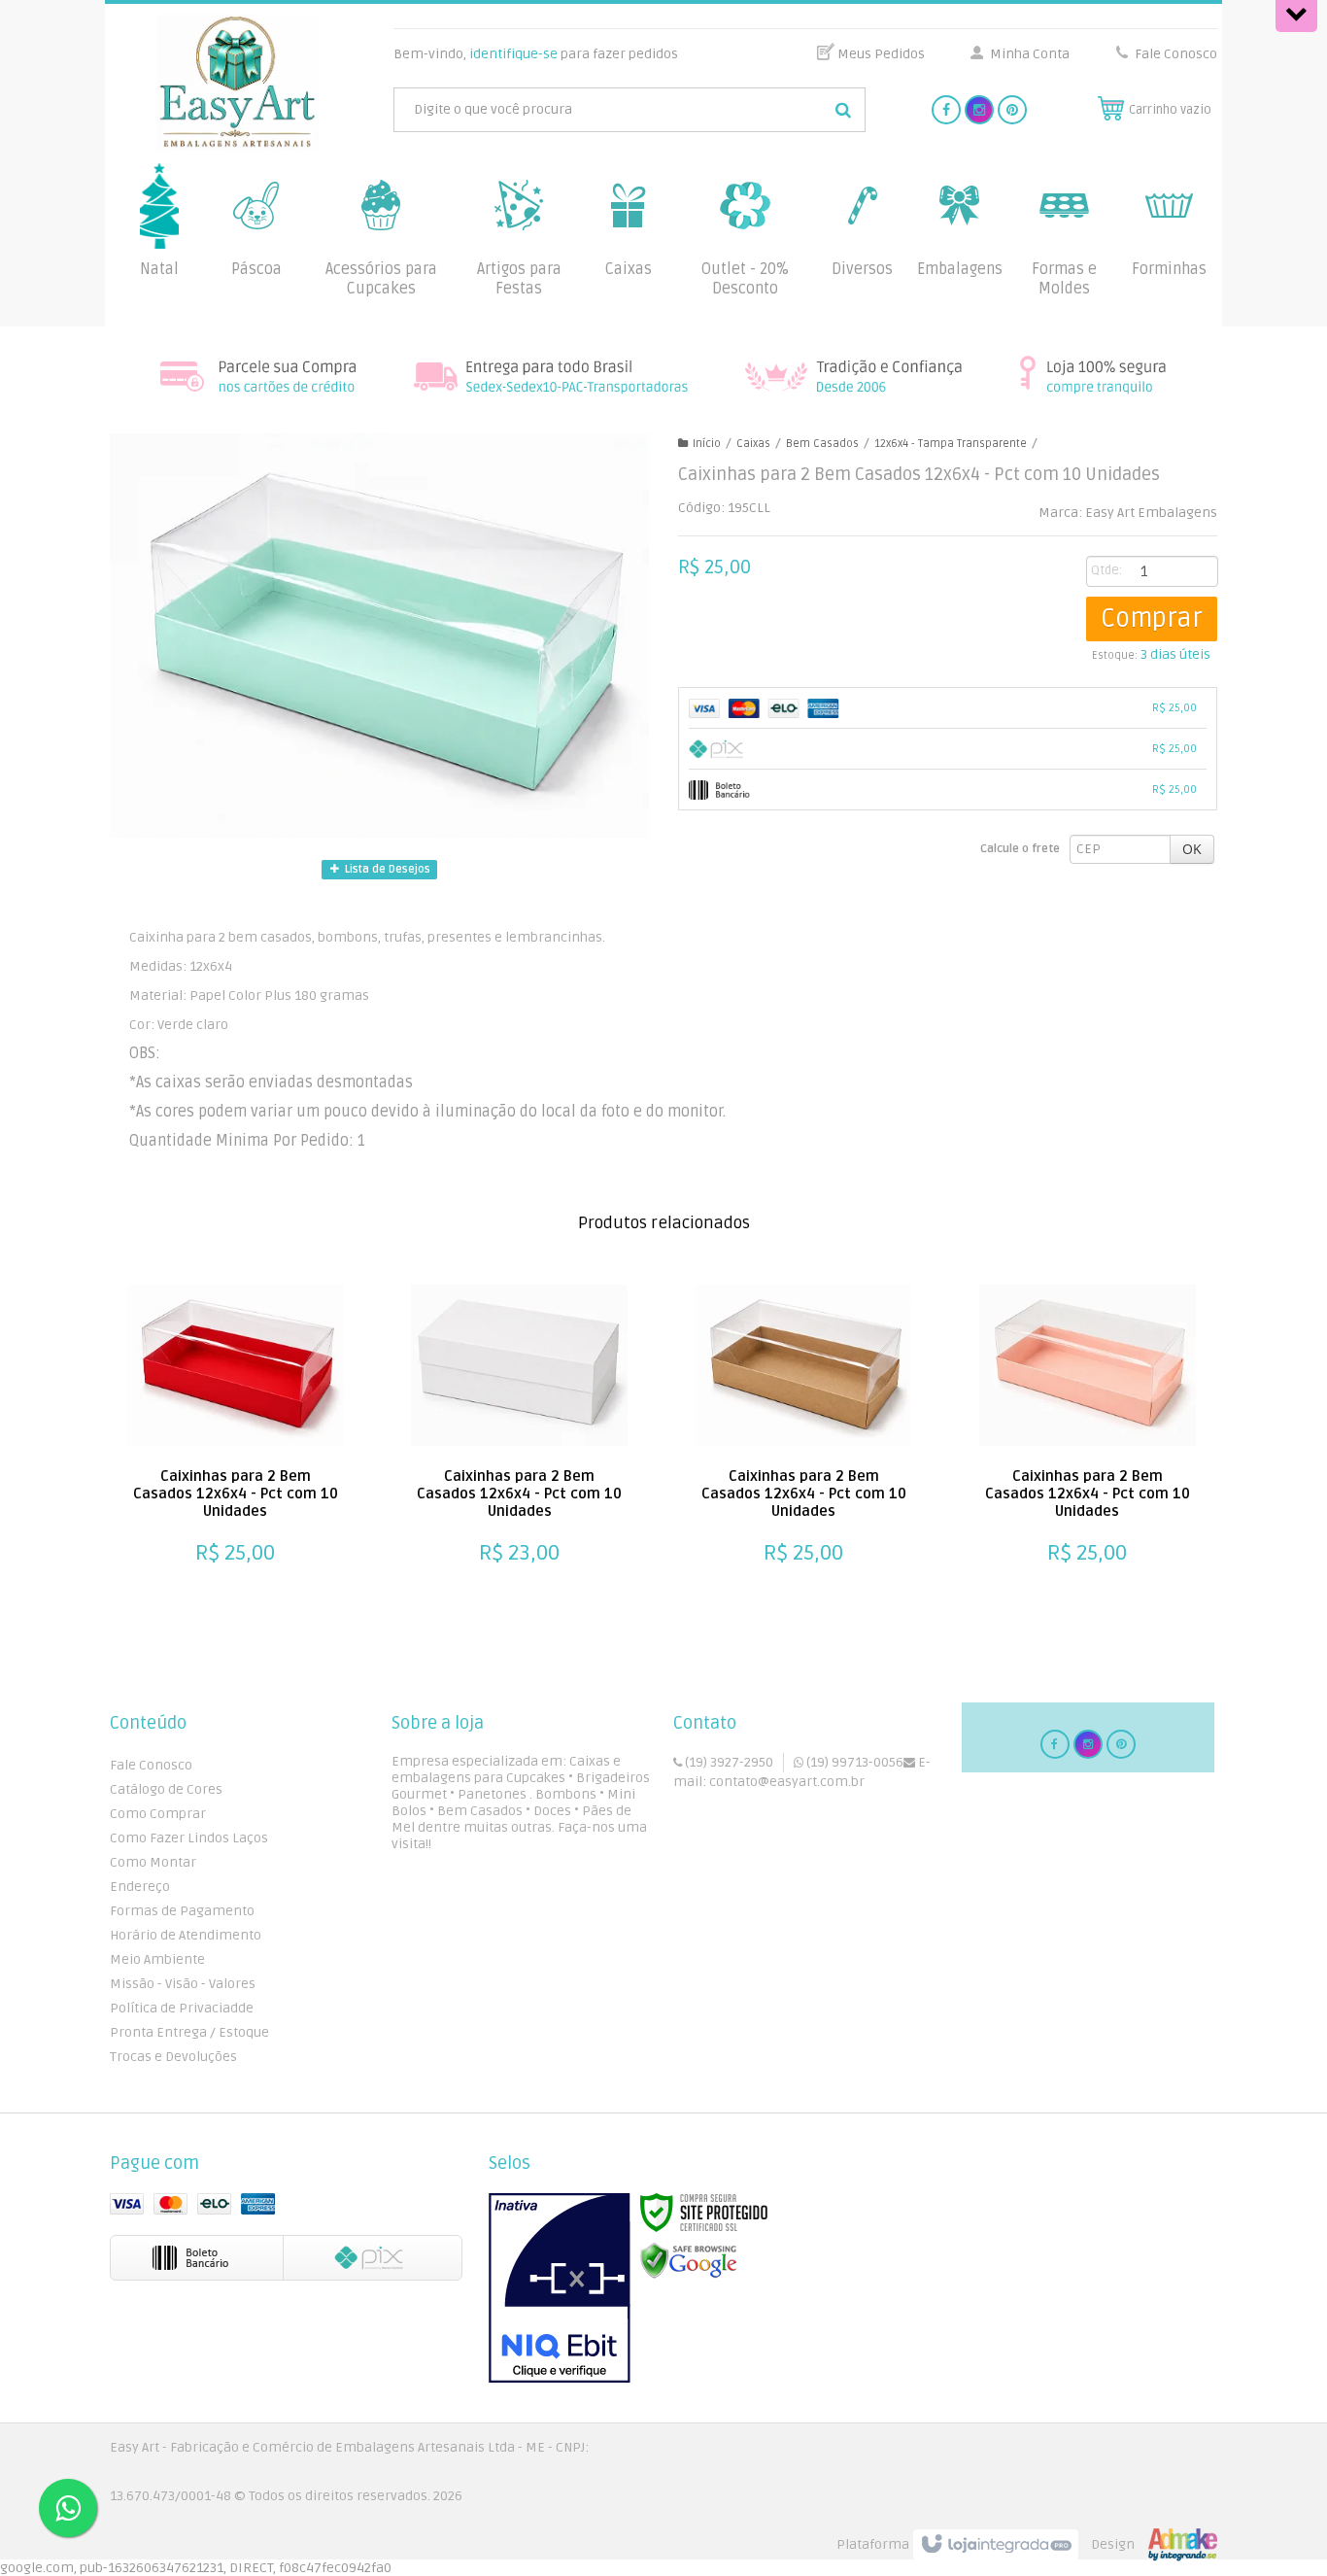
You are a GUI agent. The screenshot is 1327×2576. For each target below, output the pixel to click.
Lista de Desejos (386, 869)
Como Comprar (158, 1814)
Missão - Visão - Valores (183, 1984)
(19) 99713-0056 (853, 1762)
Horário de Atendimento (186, 1935)
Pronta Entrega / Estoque (189, 2032)
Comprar (1152, 619)
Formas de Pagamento (182, 1911)
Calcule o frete (1020, 849)
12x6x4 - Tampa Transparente (951, 444)
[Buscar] (843, 110)
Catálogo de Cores (166, 1789)
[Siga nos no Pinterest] (1012, 110)
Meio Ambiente (157, 1959)
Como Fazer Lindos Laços (189, 1838)
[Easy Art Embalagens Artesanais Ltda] (238, 83)
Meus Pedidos (881, 54)
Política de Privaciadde (182, 2008)
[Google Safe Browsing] (689, 2261)
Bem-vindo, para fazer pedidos (536, 54)
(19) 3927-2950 (728, 1762)
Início (707, 444)
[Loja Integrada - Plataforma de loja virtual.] (1027, 2545)
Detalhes (225, 1542)
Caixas (753, 444)
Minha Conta (1030, 54)
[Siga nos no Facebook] (946, 110)
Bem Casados (822, 444)
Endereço (140, 1887)
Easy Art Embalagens (1151, 513)
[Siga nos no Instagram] (979, 110)
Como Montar (153, 1862)
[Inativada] (560, 2288)
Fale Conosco (1174, 54)
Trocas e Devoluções (173, 2057)
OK (1192, 849)
